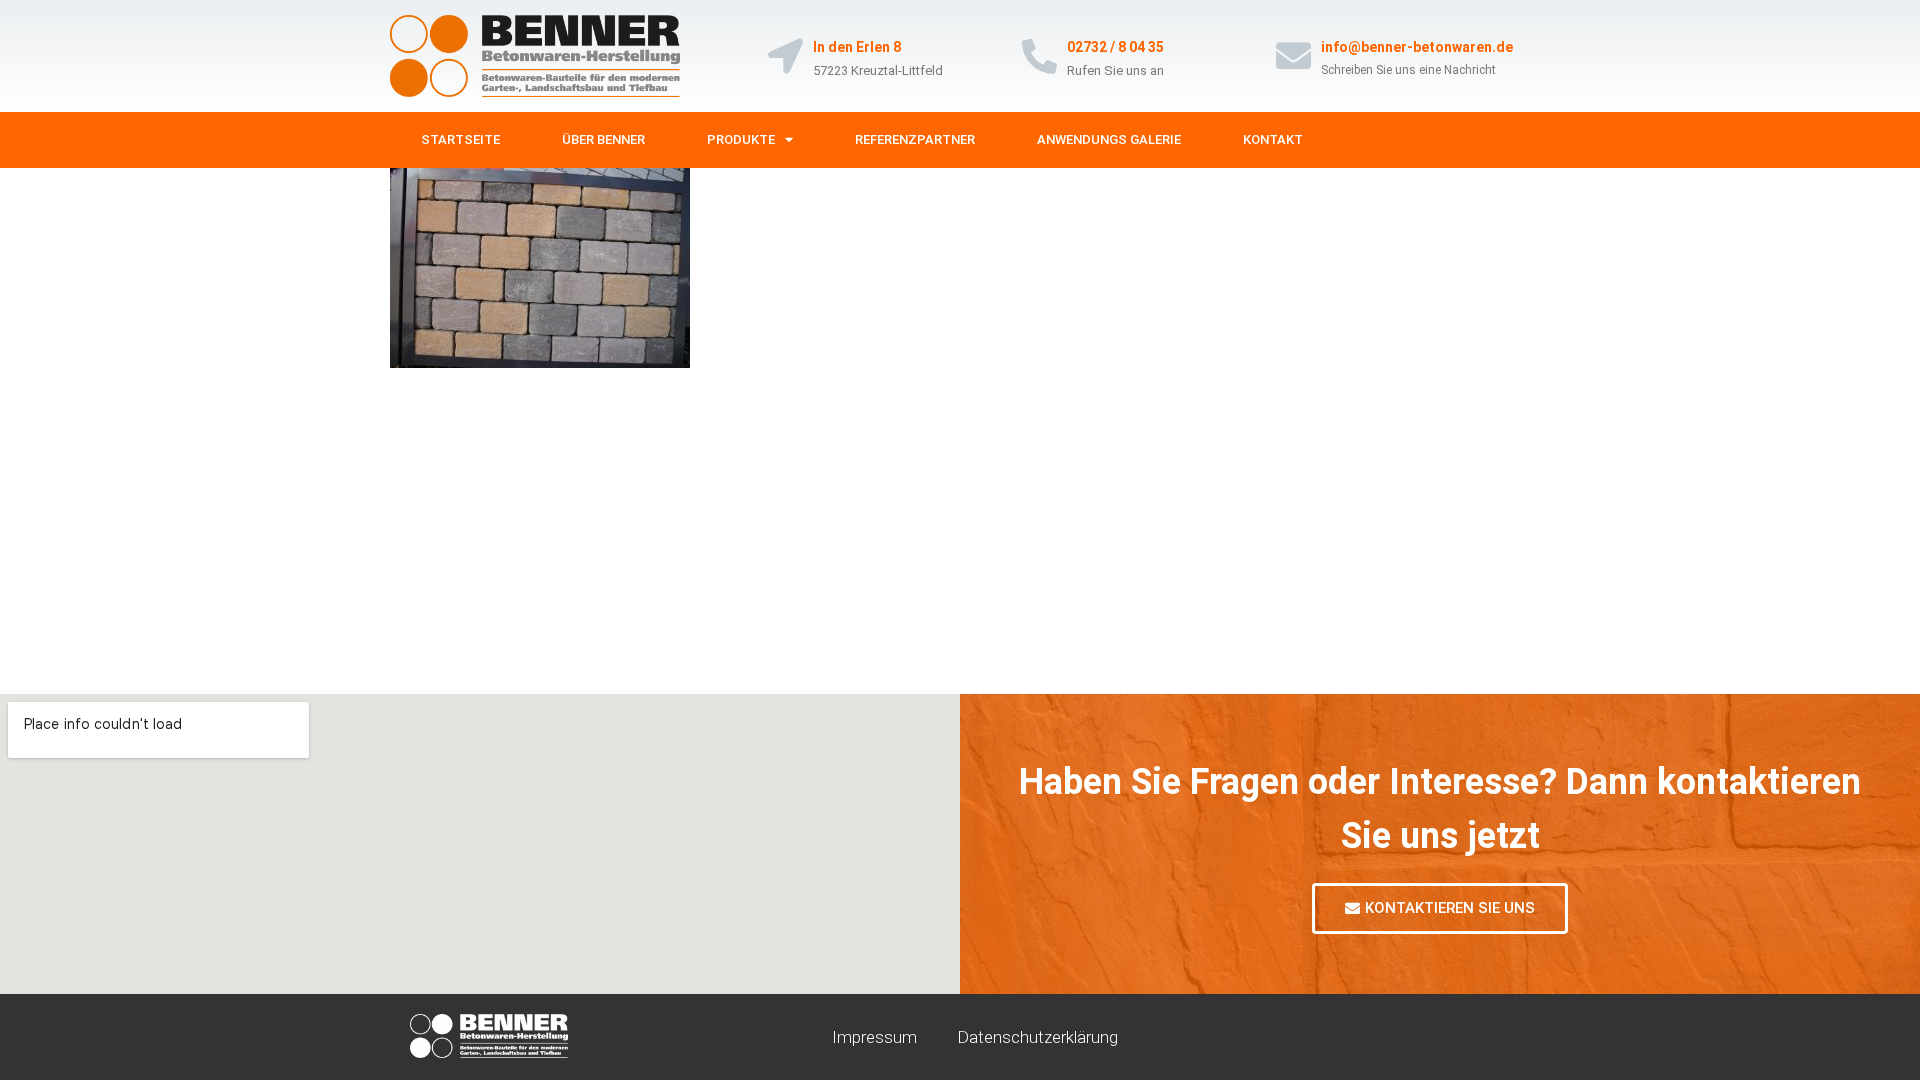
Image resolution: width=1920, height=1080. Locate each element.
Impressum (874, 1037)
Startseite (460, 139)
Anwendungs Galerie (1109, 139)
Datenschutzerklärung (1037, 1037)
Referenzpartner (915, 139)
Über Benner (603, 139)
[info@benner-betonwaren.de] (1293, 55)
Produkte (741, 139)
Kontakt (1273, 139)
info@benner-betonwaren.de (1417, 47)
